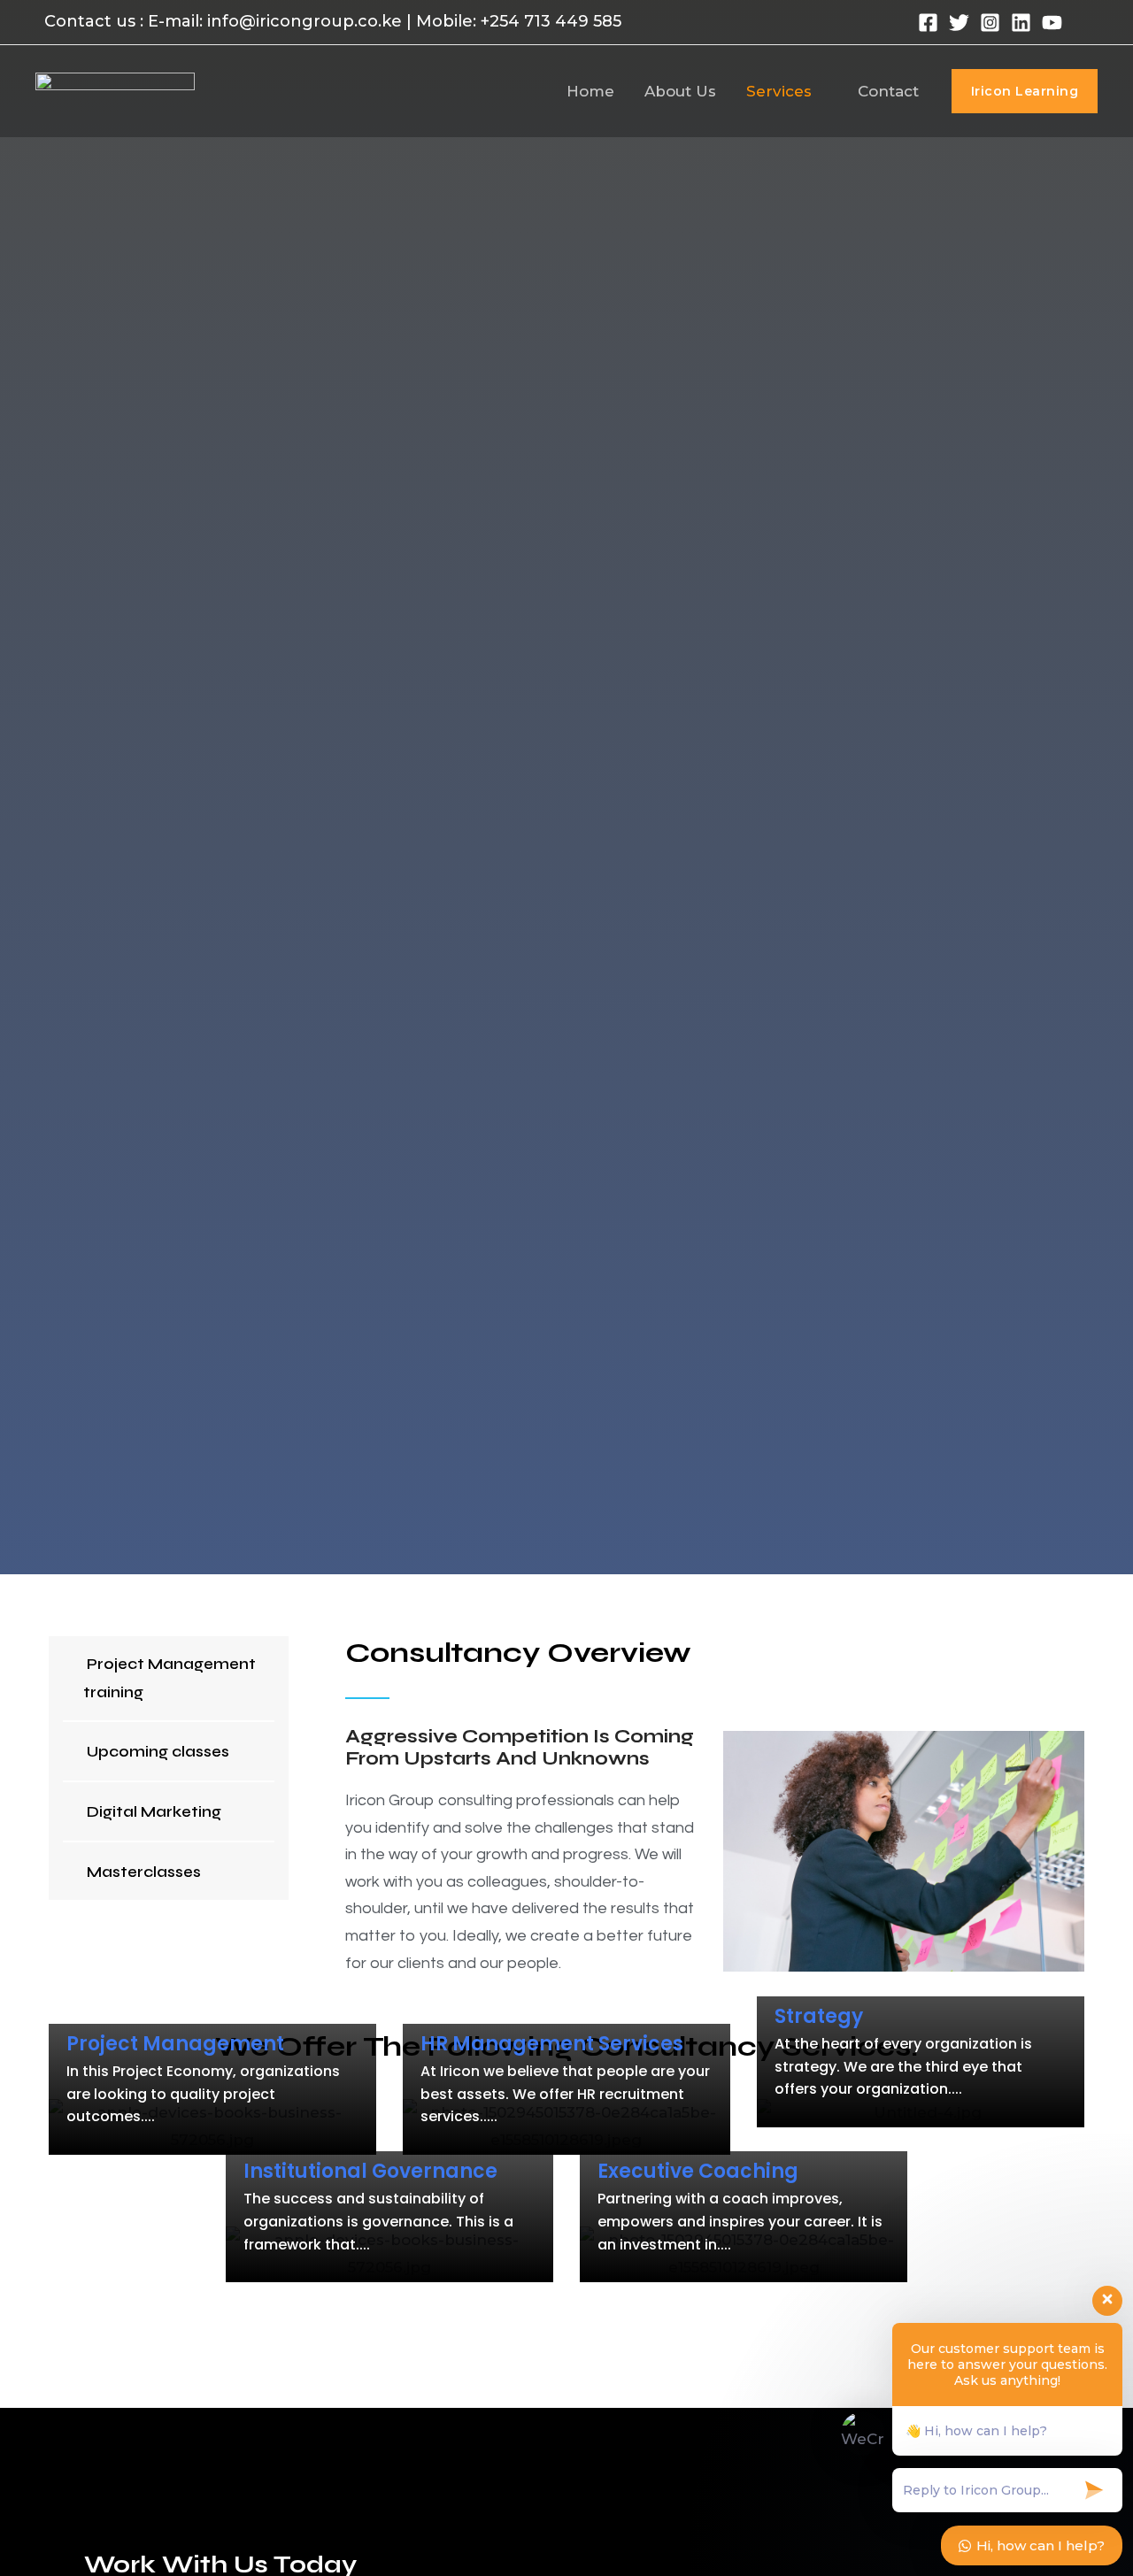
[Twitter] (959, 23)
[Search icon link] (1089, 22)
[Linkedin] (1021, 23)
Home (590, 91)
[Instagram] (990, 23)
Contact (888, 91)
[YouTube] (1052, 23)
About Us (680, 91)
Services (779, 91)
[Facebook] (928, 23)
